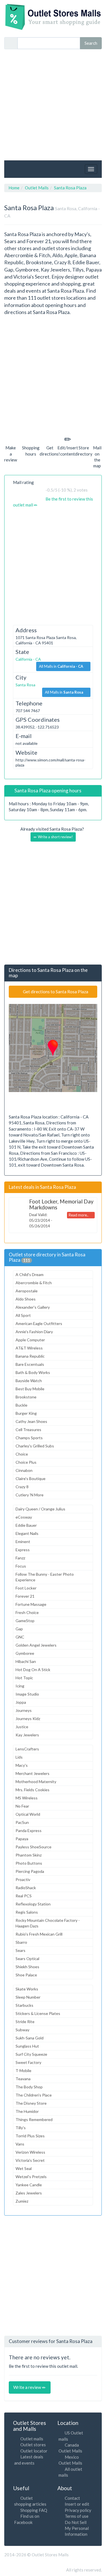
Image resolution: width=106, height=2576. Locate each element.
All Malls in (61, 666)
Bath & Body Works (33, 1372)
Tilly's (21, 2128)
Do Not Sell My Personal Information (77, 2528)
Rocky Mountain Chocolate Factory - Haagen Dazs (48, 1923)
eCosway (24, 1517)
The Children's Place (34, 2095)
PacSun (22, 1822)
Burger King (26, 1413)
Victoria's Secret (30, 2160)
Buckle (21, 1405)
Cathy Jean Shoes (31, 1421)
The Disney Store (31, 2103)
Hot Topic (24, 1678)
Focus (21, 1566)
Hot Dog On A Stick (33, 1670)
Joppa (21, 1702)
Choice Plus (26, 1462)
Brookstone (26, 1397)
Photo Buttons (29, 1863)
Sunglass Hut (27, 2046)
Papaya (22, 1839)
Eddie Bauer (26, 1525)
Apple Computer (30, 1340)
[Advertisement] (53, 105)
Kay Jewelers (27, 1735)
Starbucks (24, 2005)
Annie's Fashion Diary (34, 1332)
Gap (19, 1629)
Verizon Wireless (30, 2152)
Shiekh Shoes (27, 1967)
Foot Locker (26, 1588)
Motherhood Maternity (36, 1782)
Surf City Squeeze (31, 2054)
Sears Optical (27, 1959)
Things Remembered (34, 2119)
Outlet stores (33, 2445)
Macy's (22, 1765)
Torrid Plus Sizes (30, 2136)
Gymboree (25, 1653)
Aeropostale (27, 1291)
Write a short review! (55, 837)
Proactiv (23, 1879)
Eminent (23, 1542)
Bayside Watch (29, 1381)
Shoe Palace (26, 1975)
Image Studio (27, 1694)
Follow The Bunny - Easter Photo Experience (45, 1577)
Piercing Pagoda (30, 1871)
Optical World (28, 1814)
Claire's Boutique (31, 1478)
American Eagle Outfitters (39, 1323)
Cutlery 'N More (30, 1495)
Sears (20, 1950)
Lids (19, 1757)
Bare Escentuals (30, 1364)
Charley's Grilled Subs (35, 1446)
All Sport (23, 1315)
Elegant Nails (27, 1533)
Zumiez (22, 2201)
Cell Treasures (28, 1430)
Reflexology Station (33, 1904)
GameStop (25, 1621)
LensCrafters (27, 1749)
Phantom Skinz (29, 1855)
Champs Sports (29, 1438)
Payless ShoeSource (33, 1847)
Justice (22, 1727)
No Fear (22, 1806)
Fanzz (20, 1558)
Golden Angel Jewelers (36, 1645)
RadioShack (26, 1888)
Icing (20, 1686)
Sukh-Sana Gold (30, 2038)
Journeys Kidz (28, 1719)
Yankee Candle (29, 2185)
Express (23, 1550)
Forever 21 (25, 1596)
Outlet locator (34, 2451)
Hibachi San (26, 1661)
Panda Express (29, 1830)
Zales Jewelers (29, 2193)
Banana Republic (30, 1356)
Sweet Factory (28, 2062)
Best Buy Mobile (30, 1389)
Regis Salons (27, 1912)
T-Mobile (23, 2071)
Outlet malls (32, 2439)
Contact (72, 2498)
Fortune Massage (31, 1604)
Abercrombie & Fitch (34, 1283)
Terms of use (77, 2516)
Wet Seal (24, 2168)
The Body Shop (29, 2087)
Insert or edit (77, 2504)
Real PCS (24, 1896)
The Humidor (27, 2111)
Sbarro (21, 1942)
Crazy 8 (22, 1487)
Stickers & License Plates (38, 2013)
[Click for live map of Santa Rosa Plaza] (53, 1048)
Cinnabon (24, 1470)
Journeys (24, 1710)
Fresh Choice (27, 1612)
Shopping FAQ (34, 2510)
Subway (22, 2030)
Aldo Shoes (26, 1299)
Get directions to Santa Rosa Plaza (55, 992)
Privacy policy (78, 2510)
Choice (22, 1454)
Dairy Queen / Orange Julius (40, 1509)
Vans (20, 2144)
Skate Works (27, 1989)
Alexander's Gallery (33, 1307)
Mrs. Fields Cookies (33, 1790)
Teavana (23, 2079)
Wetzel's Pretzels (31, 2177)
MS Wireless (27, 1798)
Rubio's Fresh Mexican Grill (39, 1934)
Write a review (28, 2387)
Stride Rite (25, 2022)
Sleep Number (28, 1997)
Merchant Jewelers (33, 1773)
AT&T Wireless (29, 1348)
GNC (20, 1637)
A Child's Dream (30, 1274)
